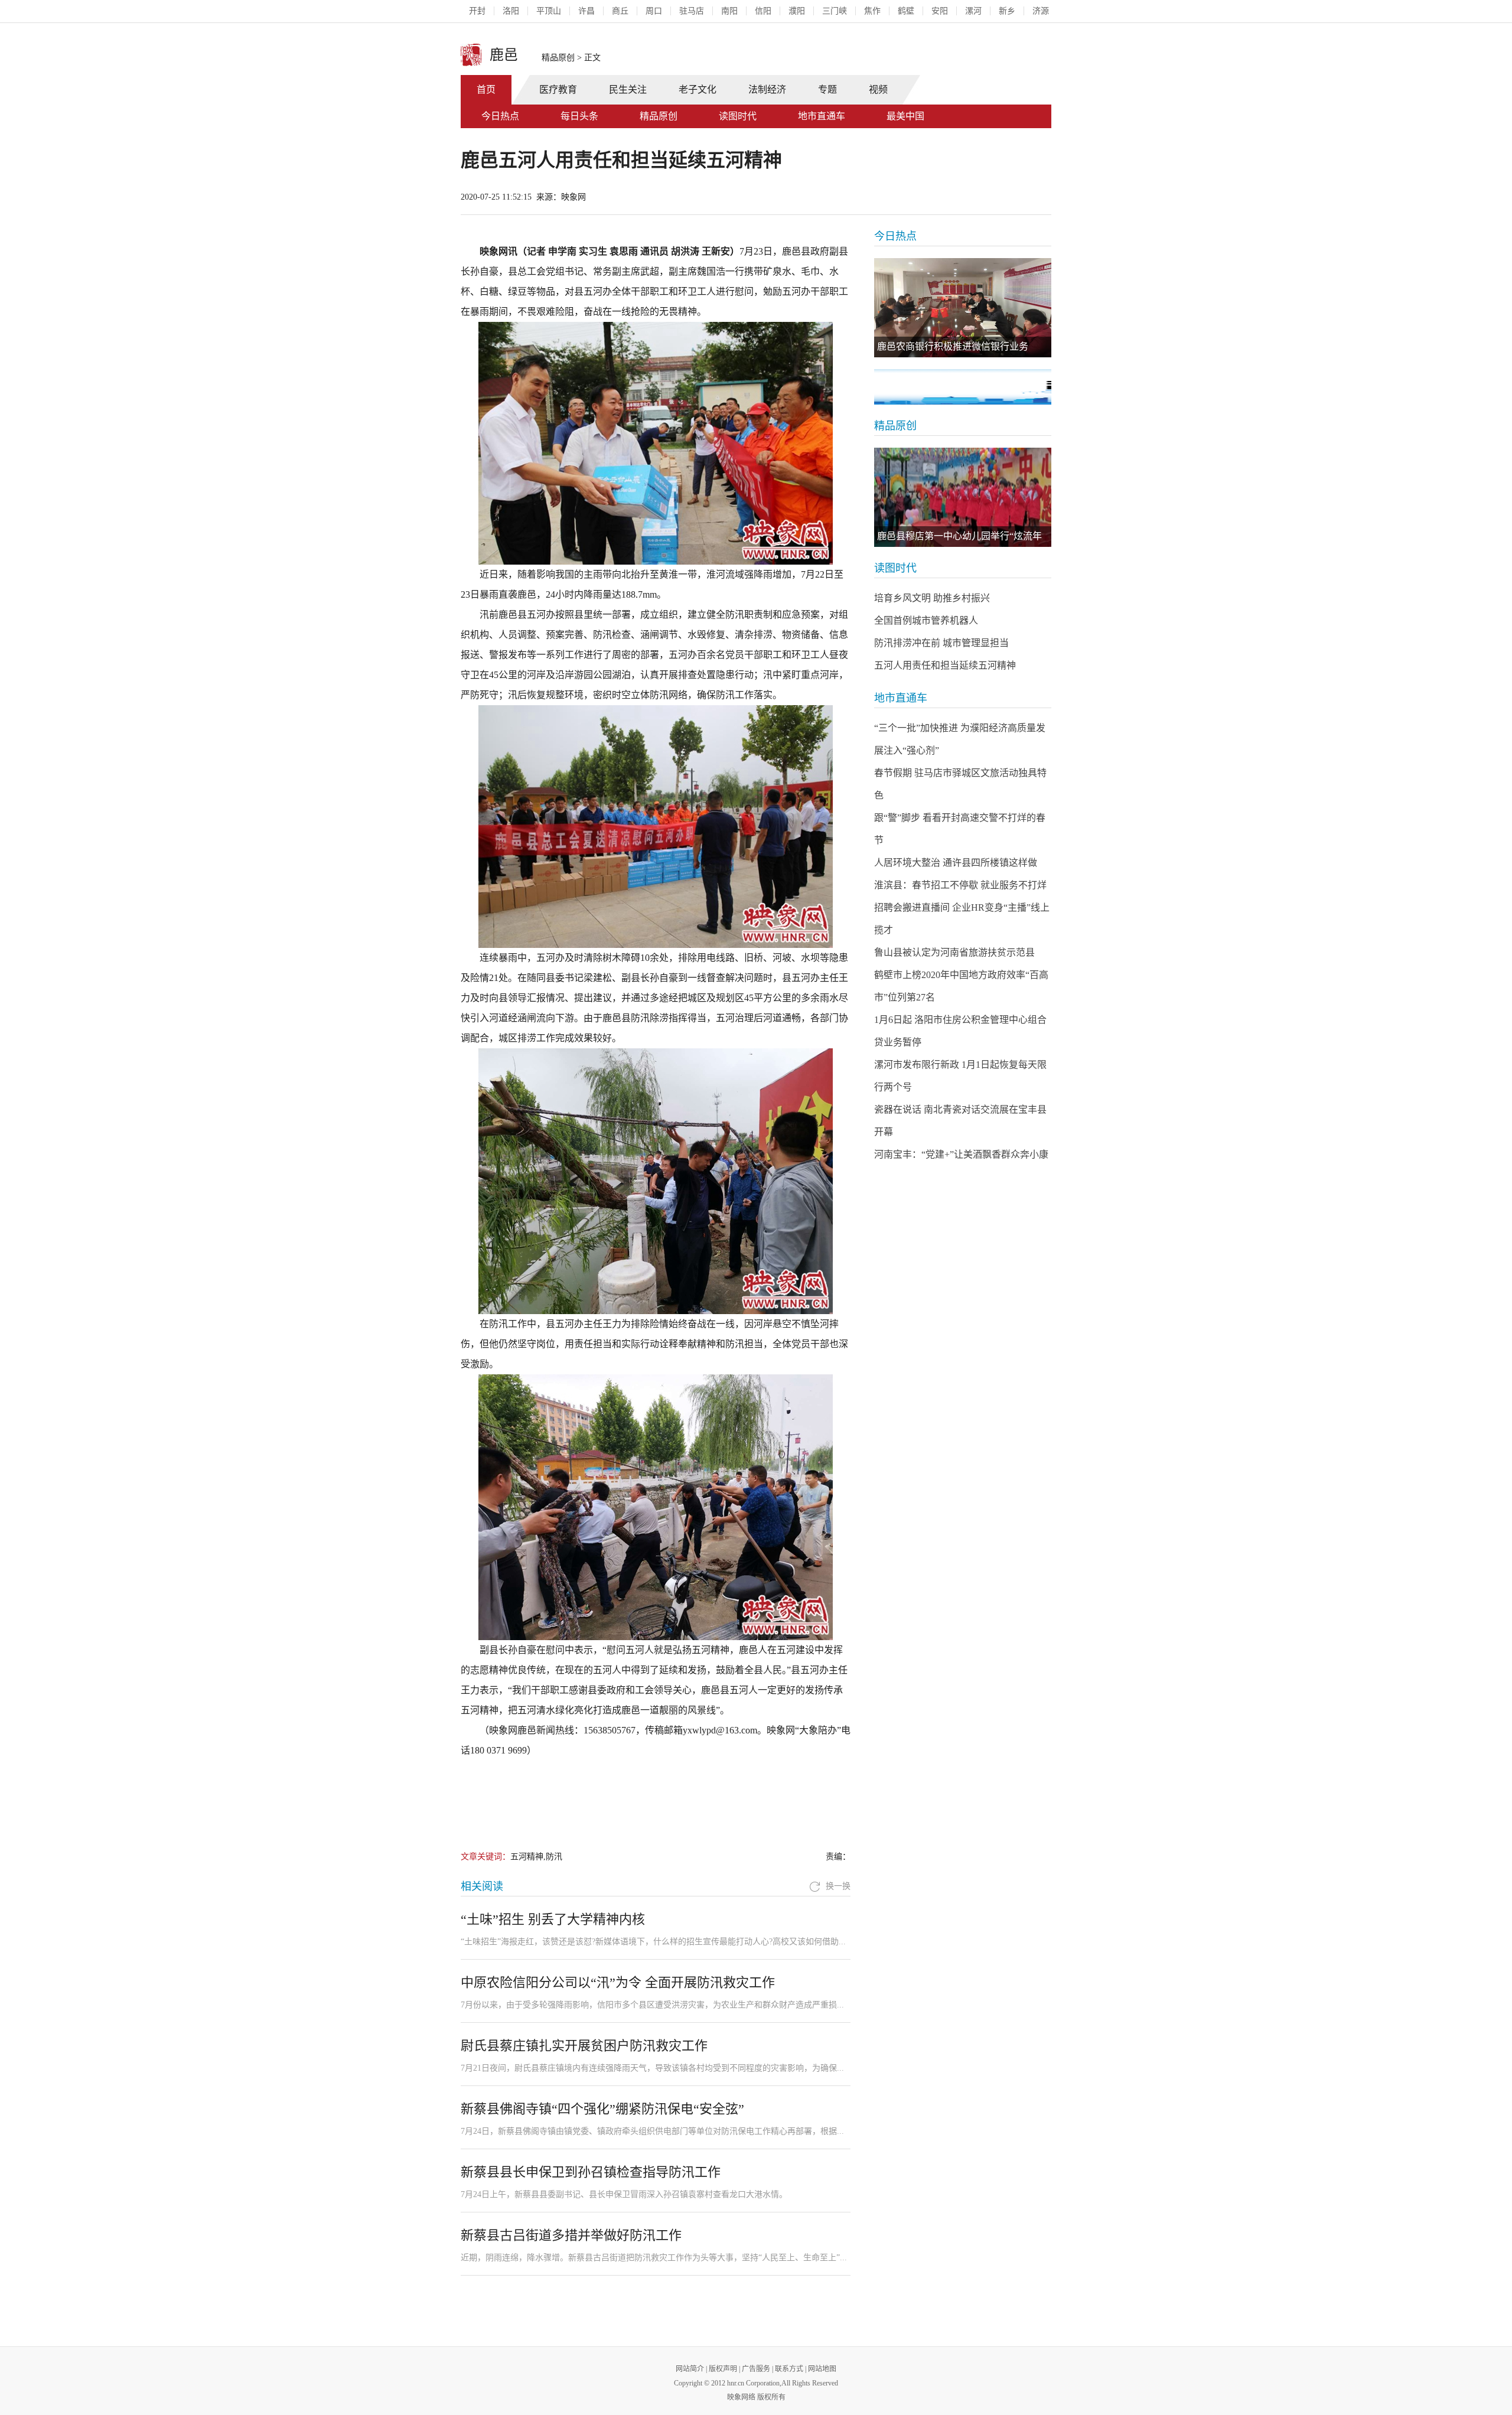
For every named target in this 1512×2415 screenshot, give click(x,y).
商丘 (620, 11)
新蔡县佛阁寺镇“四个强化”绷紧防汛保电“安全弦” (602, 2109)
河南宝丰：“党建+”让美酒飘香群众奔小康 (961, 1154)
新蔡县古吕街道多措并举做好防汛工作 (571, 2235)
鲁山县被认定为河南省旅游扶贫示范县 (954, 952)
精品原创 (558, 58)
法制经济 (767, 89)
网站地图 (822, 2369)
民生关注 (628, 89)
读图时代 (738, 116)
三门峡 (835, 11)
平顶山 (549, 11)
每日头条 (579, 116)
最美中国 (905, 116)
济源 (1041, 11)
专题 (827, 89)
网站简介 (690, 2369)
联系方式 (789, 2369)
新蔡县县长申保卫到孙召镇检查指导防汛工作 (591, 2172)
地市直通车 (822, 116)
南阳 (729, 11)
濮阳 (797, 11)
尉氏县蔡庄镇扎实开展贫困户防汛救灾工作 (584, 2046)
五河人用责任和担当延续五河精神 (945, 665)
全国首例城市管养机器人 (926, 620)
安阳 (940, 11)
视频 (878, 89)
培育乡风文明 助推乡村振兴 (932, 598)
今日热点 (500, 116)
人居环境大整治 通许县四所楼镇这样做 (956, 863)
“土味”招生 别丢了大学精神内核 (553, 1919)
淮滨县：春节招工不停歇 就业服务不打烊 (960, 885)
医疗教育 (558, 89)
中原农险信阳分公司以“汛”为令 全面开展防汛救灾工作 (618, 1982)
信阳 (763, 11)
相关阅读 (482, 1886)
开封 (477, 11)
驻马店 (692, 11)
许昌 (586, 11)
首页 (486, 89)
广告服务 (756, 2369)
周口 (654, 11)
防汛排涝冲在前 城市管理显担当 (941, 643)
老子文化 (698, 89)
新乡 (1007, 11)
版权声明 (723, 2369)
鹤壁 (906, 11)
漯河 (973, 11)
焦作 (872, 11)
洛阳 (511, 11)
